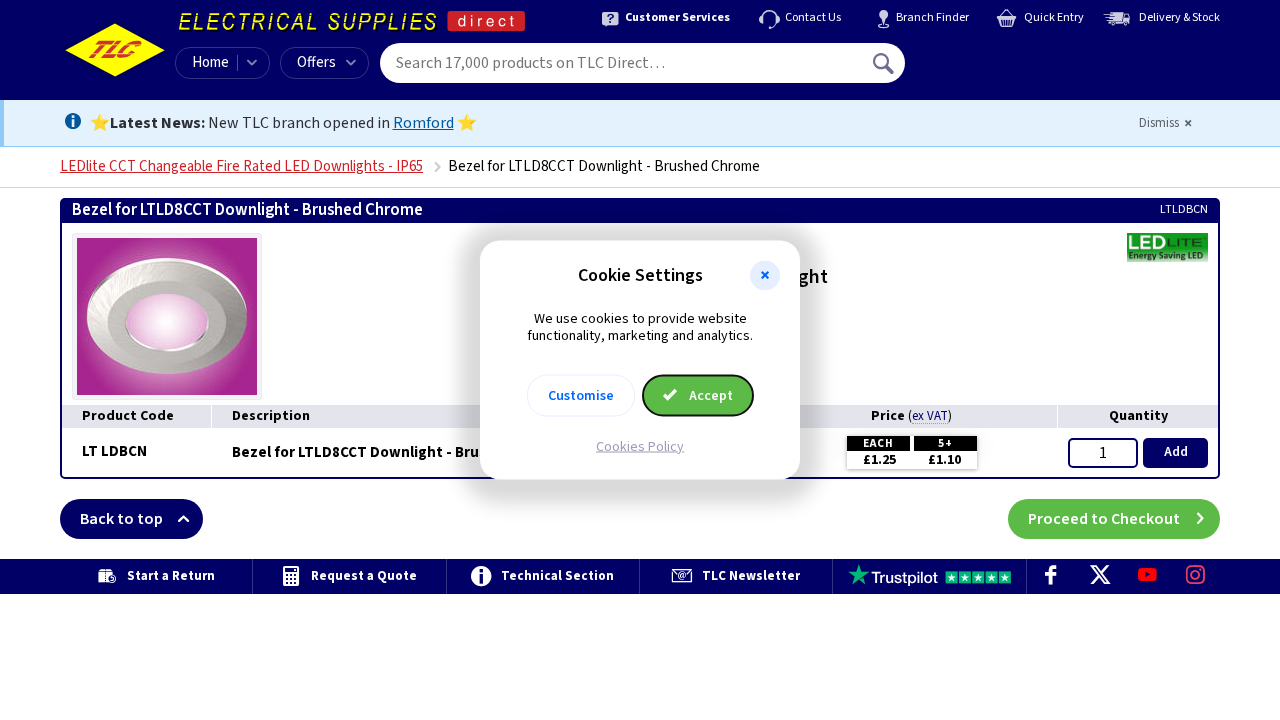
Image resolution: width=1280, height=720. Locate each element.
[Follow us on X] (1099, 576)
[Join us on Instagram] (1196, 576)
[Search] (885, 63)
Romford (423, 123)
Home (210, 62)
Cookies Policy (640, 446)
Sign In (1011, 56)
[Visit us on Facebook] (1051, 576)
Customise (581, 395)
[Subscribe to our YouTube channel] (1147, 576)
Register (996, 70)
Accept (709, 395)
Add (1176, 452)
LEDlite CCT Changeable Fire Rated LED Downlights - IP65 (241, 166)
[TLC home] (115, 50)
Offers (316, 62)
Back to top (121, 519)
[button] (765, 276)
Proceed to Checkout (1104, 519)
